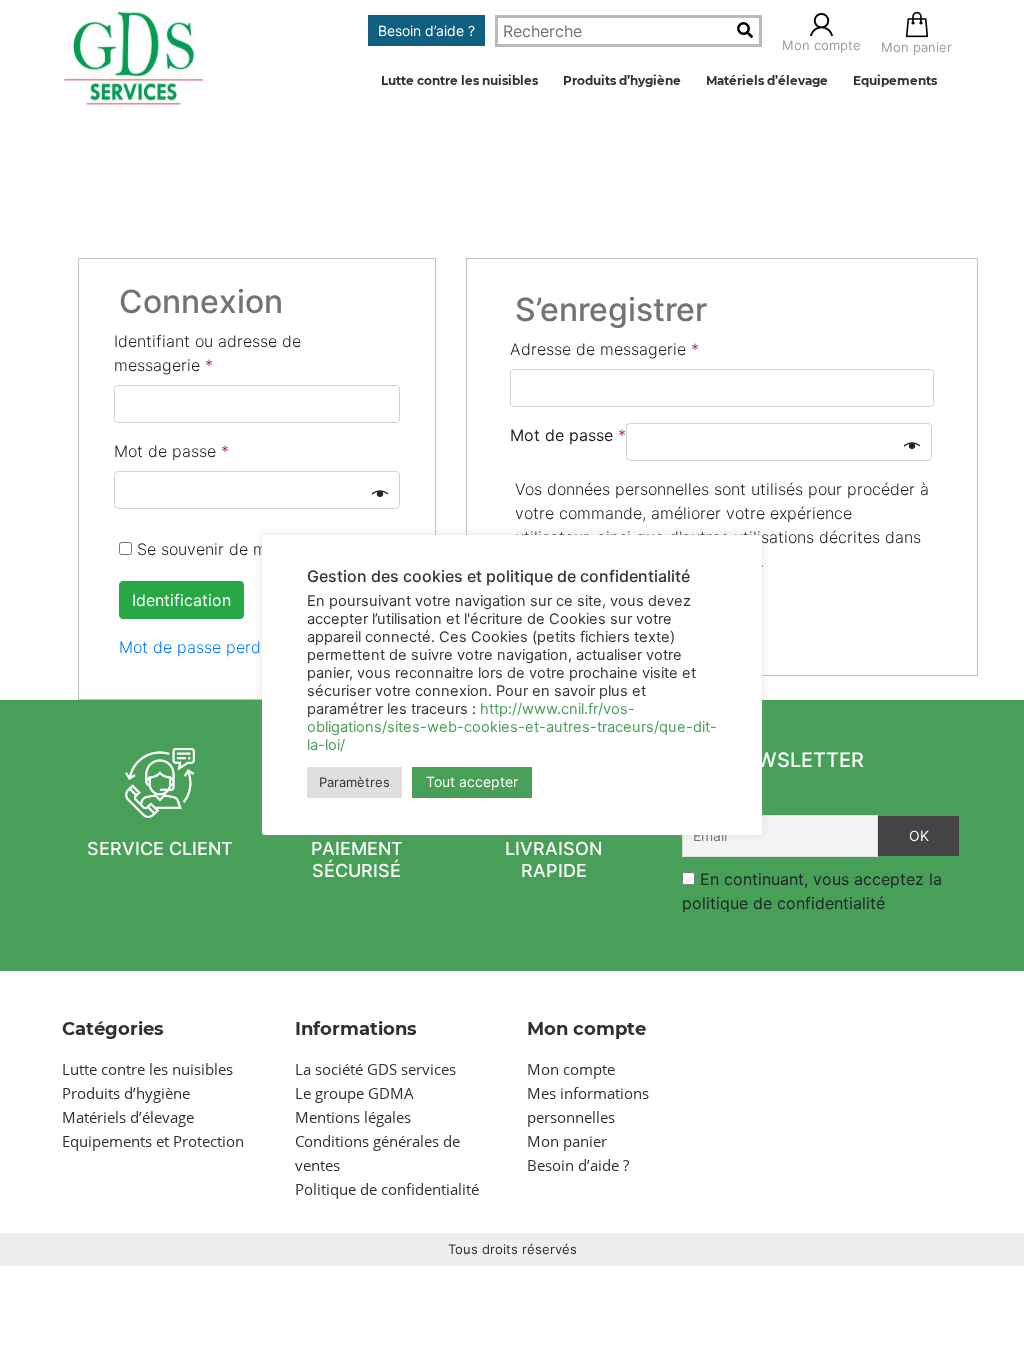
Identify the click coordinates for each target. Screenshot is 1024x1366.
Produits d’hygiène (622, 80)
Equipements (895, 80)
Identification (181, 600)
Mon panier (567, 1141)
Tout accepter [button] (472, 781)
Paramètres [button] (354, 782)
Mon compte (571, 1069)
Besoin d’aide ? (426, 30)
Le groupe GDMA (354, 1093)
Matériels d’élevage (767, 80)
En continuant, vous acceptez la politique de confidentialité (812, 891)
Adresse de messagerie (604, 349)
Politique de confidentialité (387, 1189)
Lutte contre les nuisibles (459, 80)
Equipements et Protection (153, 1141)
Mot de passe (171, 451)
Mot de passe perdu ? (201, 647)
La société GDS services (375, 1069)
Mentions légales (353, 1117)
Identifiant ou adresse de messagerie (207, 353)
